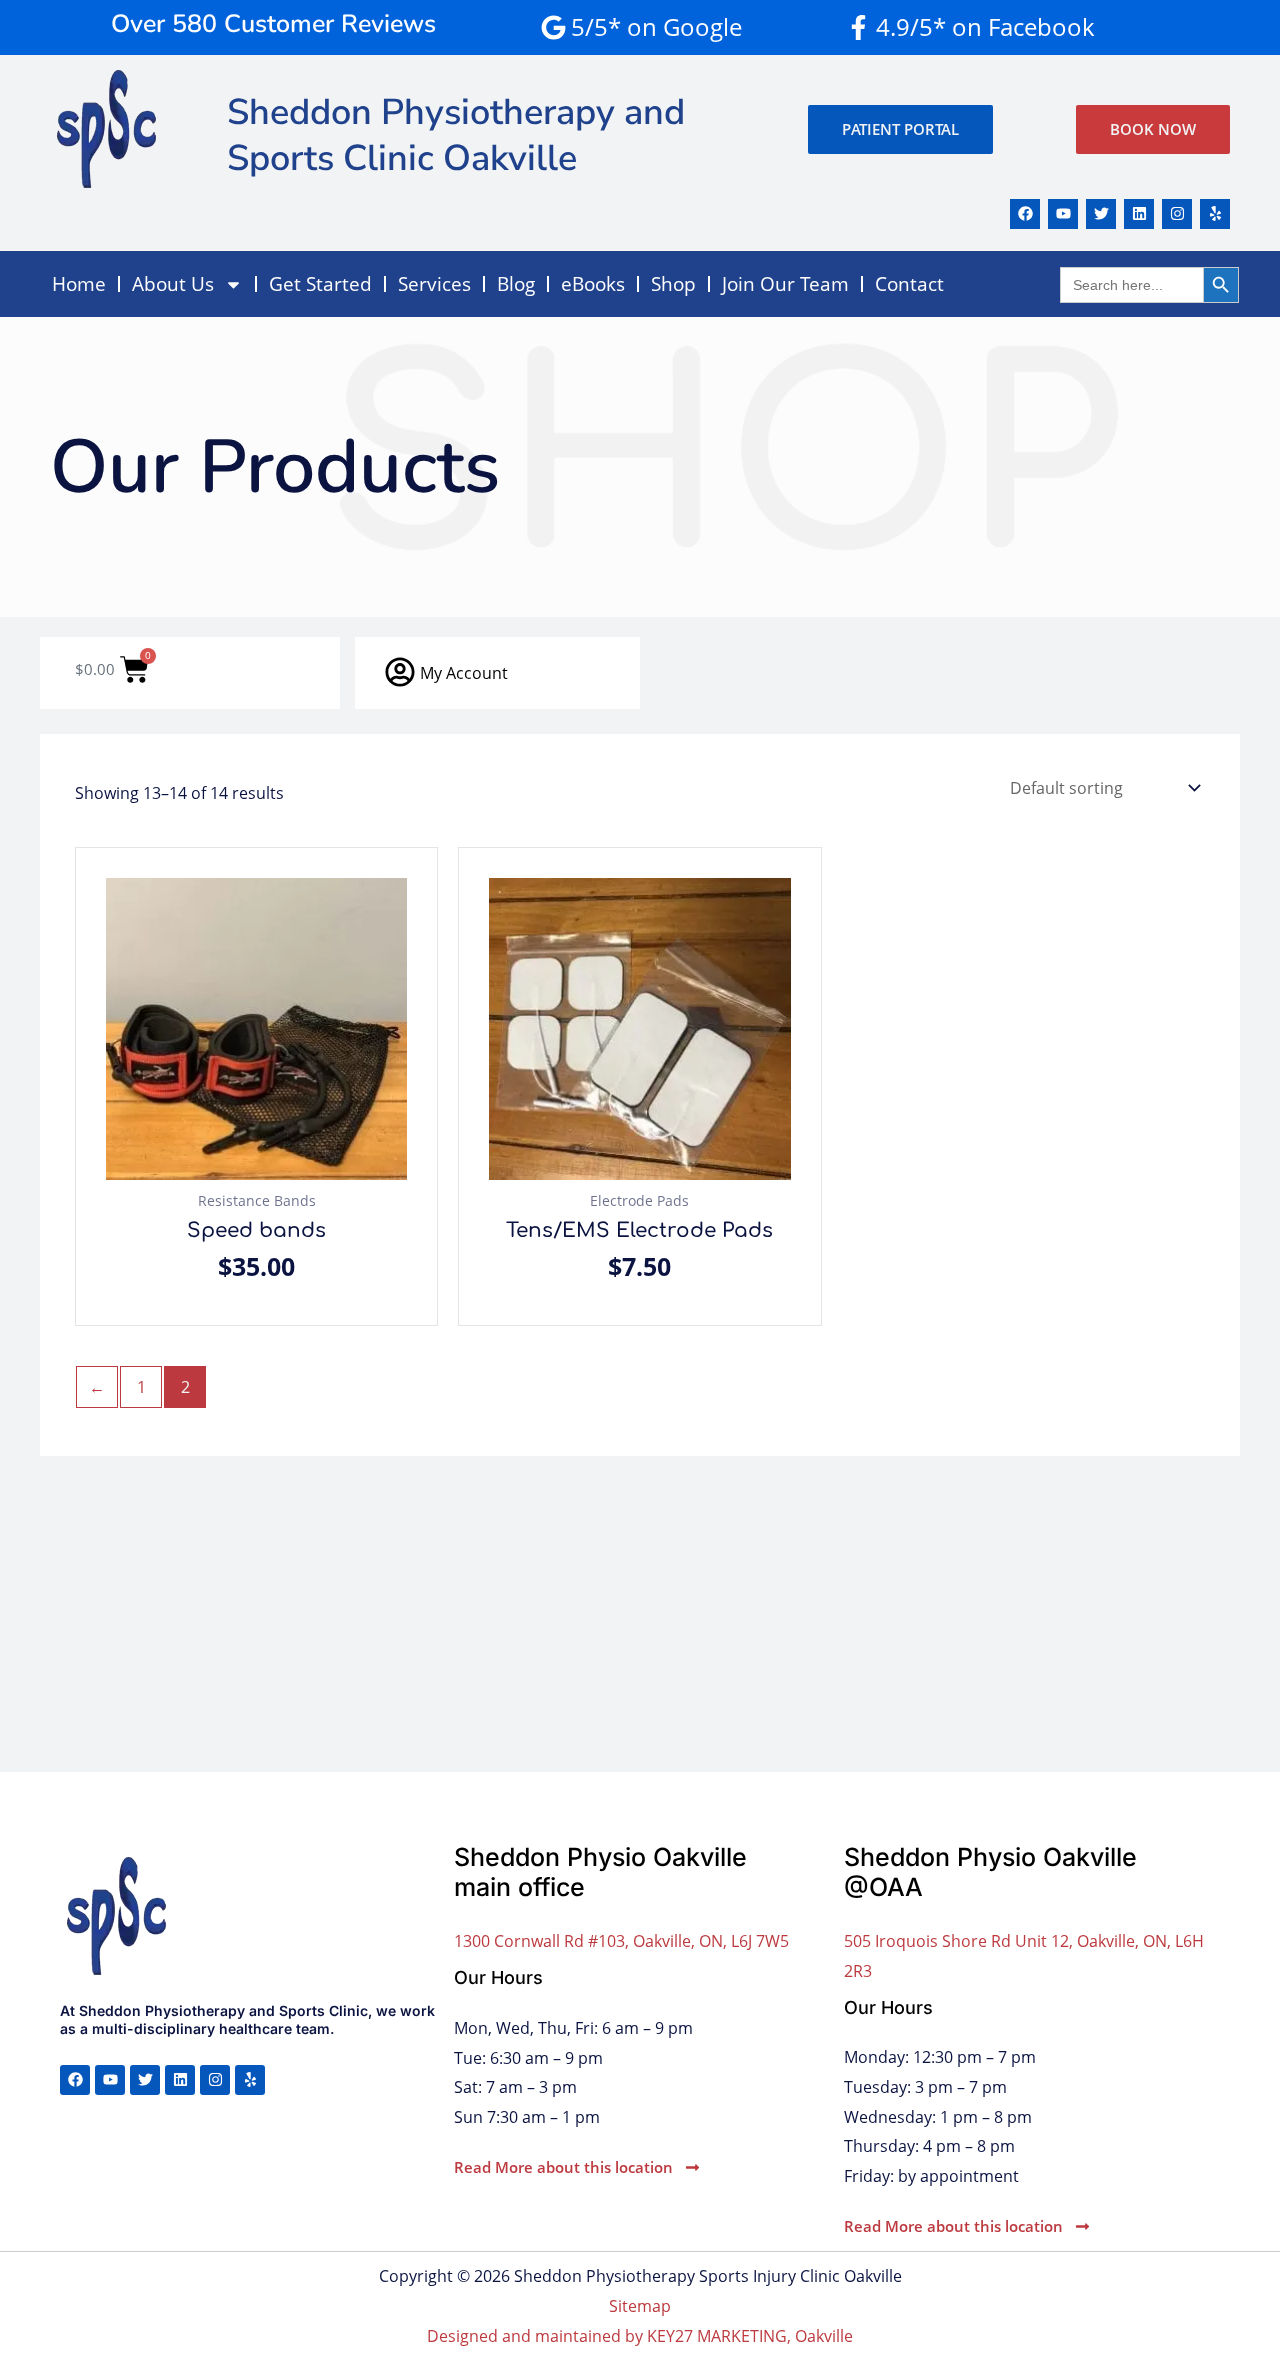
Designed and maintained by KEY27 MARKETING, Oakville (640, 2336)
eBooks (593, 284)
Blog (516, 284)
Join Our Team (785, 284)
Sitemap (640, 2306)
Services (434, 284)
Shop (673, 284)
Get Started (320, 284)
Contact (909, 284)
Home (79, 284)
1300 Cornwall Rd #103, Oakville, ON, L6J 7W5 (621, 1941)
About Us (173, 284)
